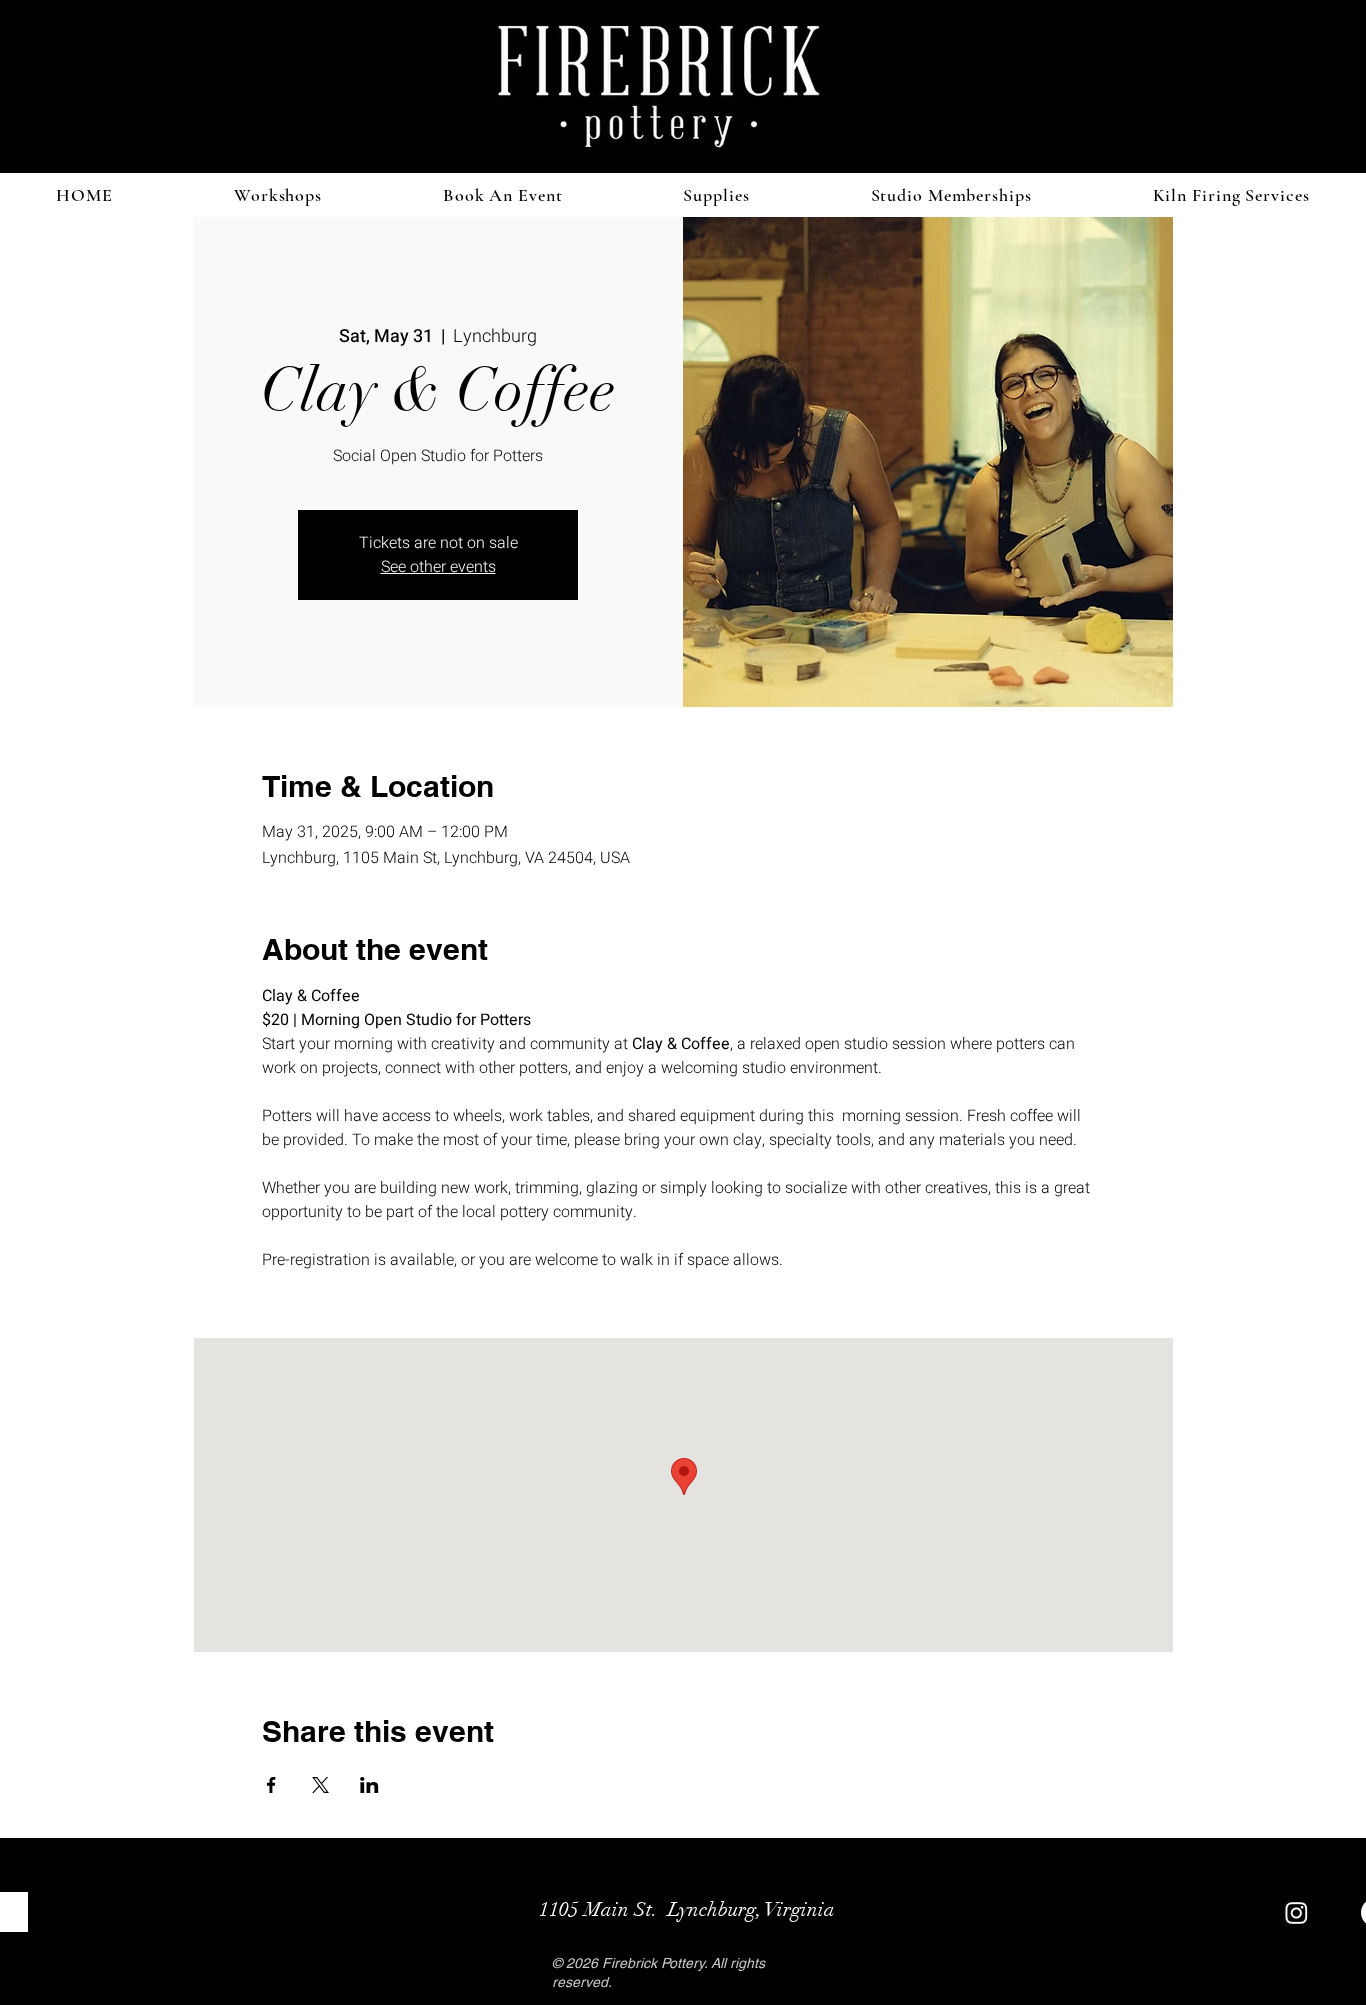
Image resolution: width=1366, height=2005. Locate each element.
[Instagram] (1296, 1912)
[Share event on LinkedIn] (369, 1785)
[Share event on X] (320, 1785)
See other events (438, 567)
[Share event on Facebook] (271, 1785)
